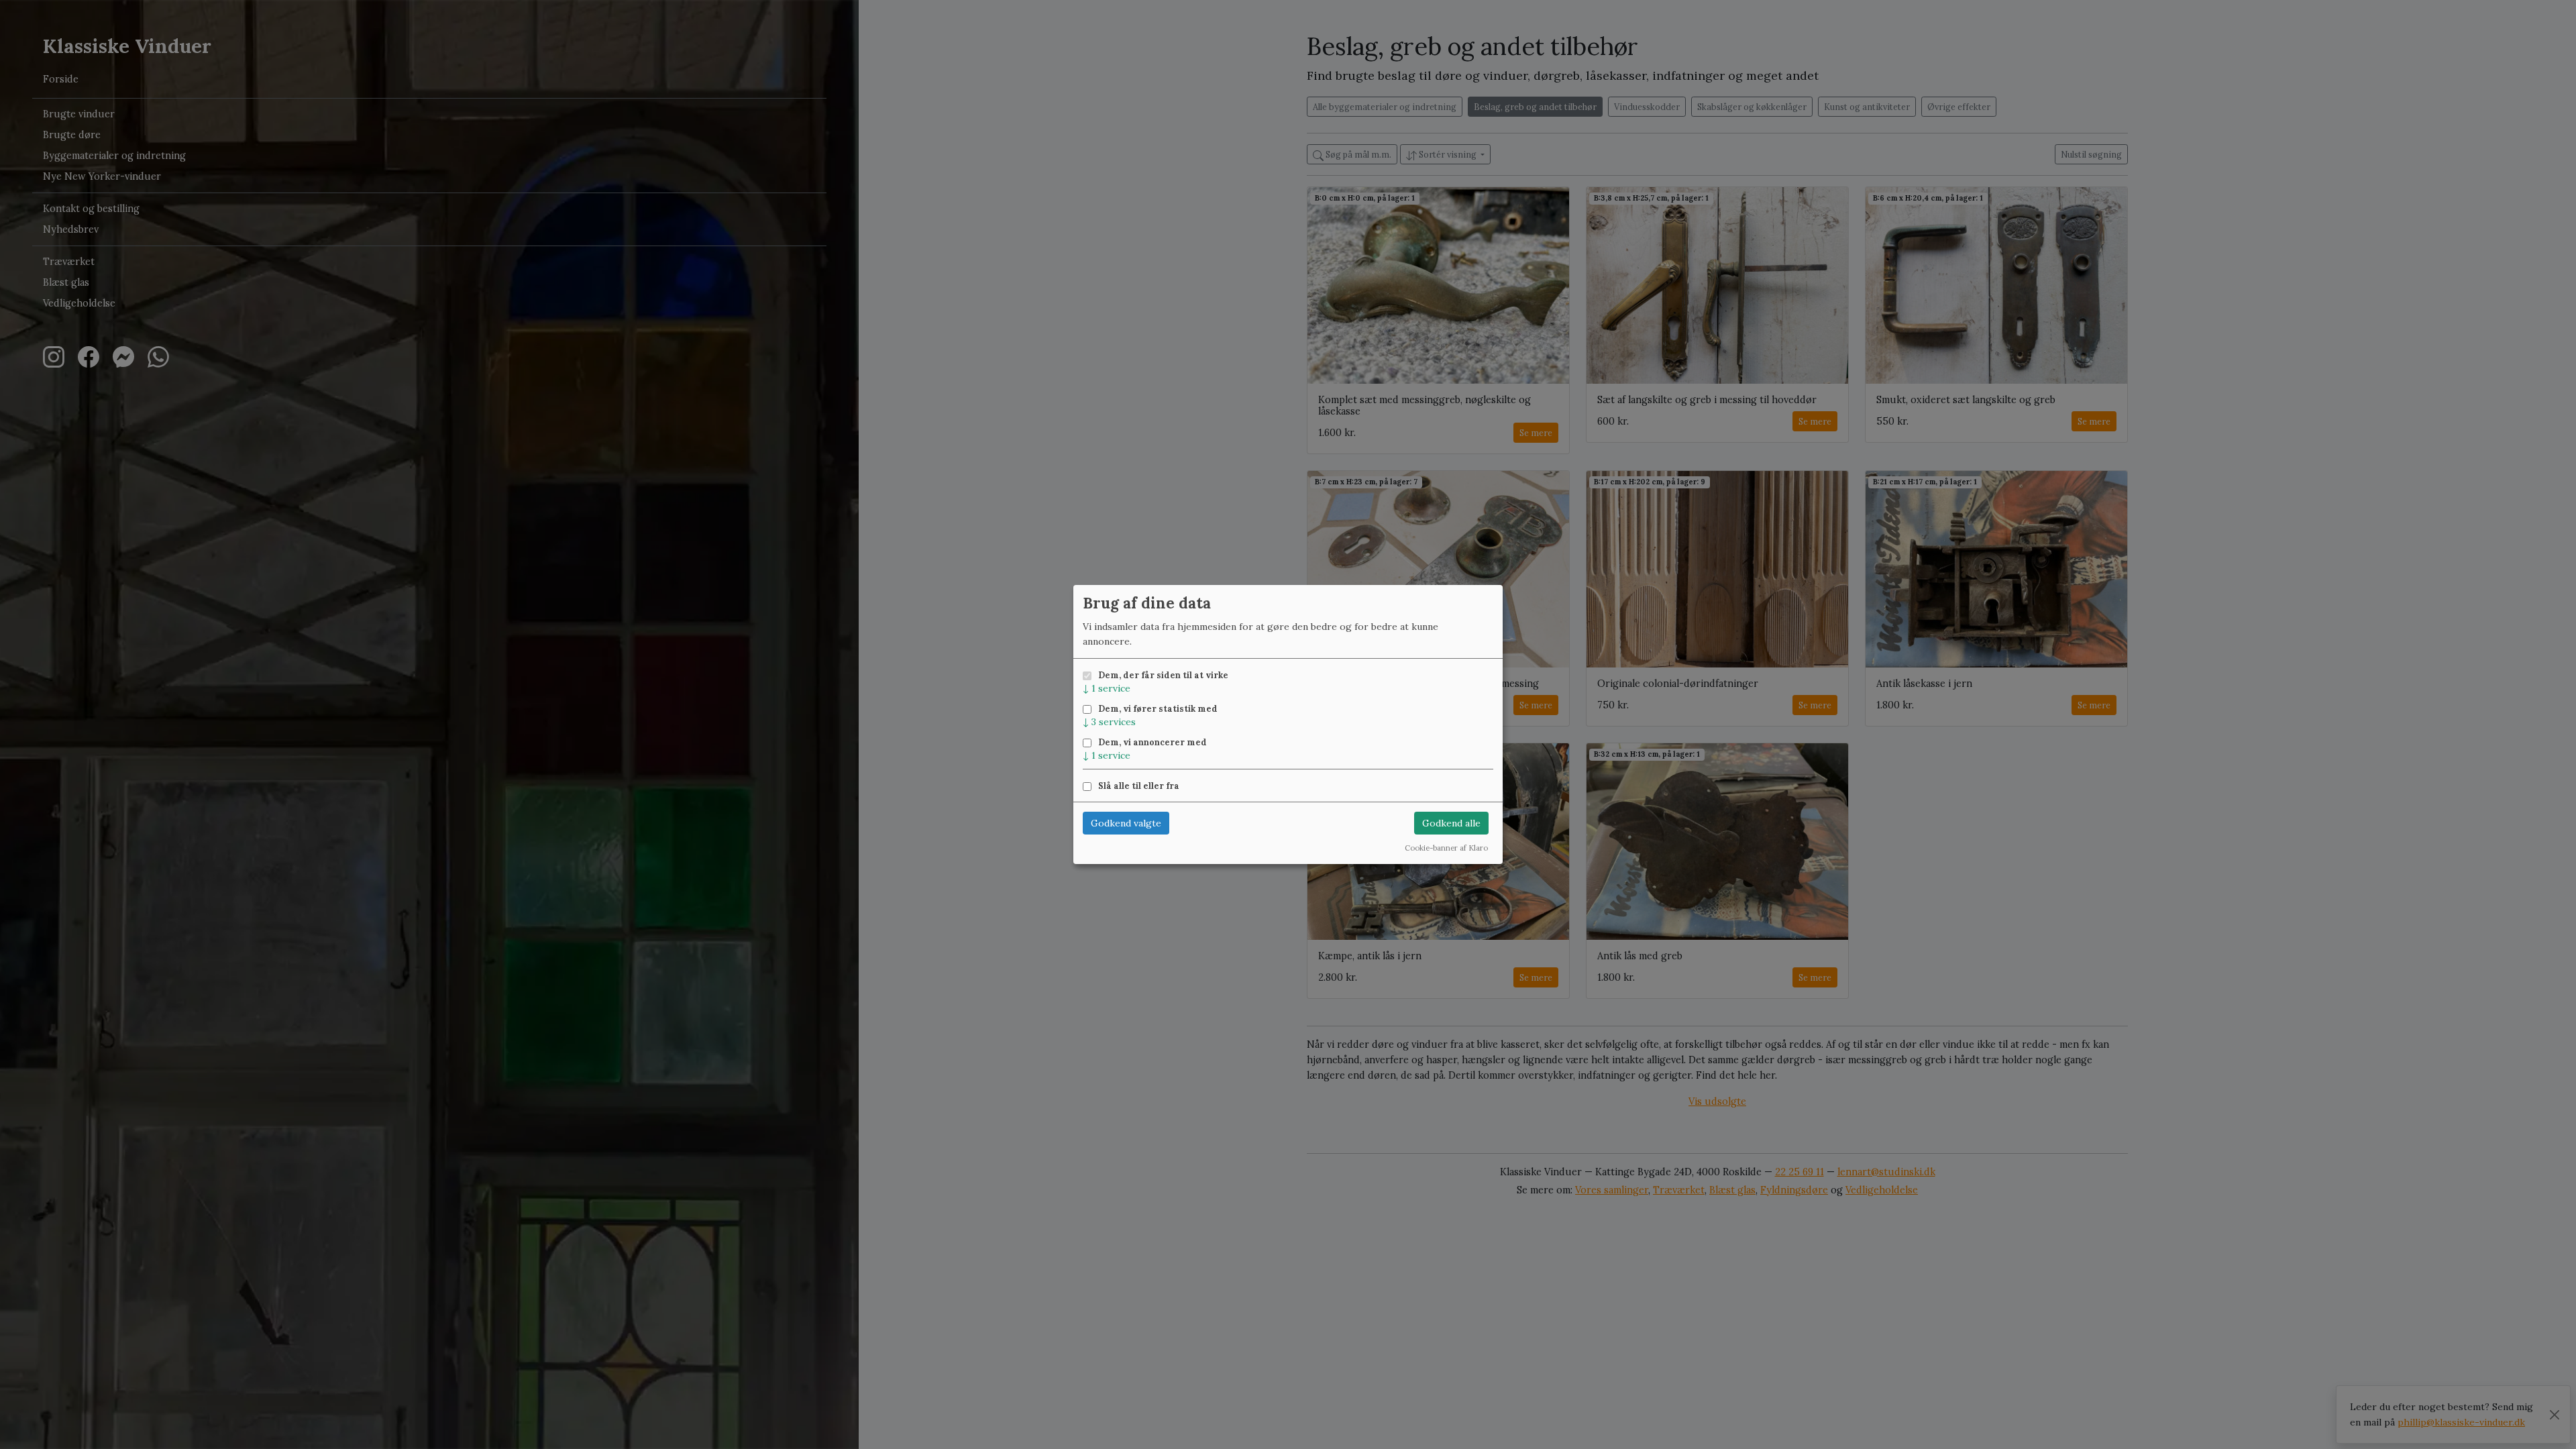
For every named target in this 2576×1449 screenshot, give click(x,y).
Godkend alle (1451, 823)
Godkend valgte (1126, 823)
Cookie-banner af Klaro (1446, 848)
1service (1107, 688)
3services (1109, 722)
